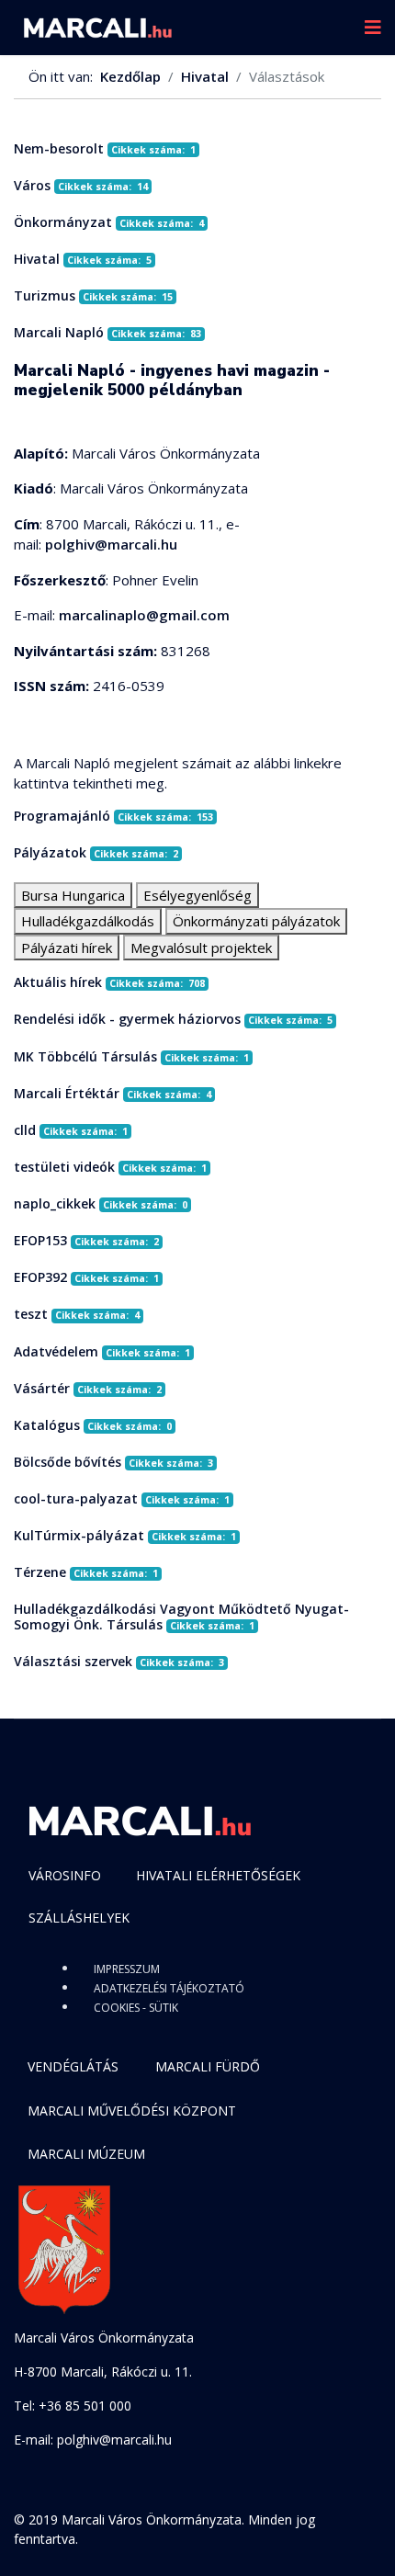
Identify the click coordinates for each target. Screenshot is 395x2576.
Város (32, 185)
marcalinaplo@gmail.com (144, 615)
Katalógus (47, 1425)
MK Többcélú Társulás (85, 1056)
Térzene (40, 1572)
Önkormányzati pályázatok (256, 921)
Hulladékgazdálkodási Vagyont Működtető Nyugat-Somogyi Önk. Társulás (181, 1617)
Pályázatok (50, 852)
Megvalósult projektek (201, 948)
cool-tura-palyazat (76, 1498)
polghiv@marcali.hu (111, 544)
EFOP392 (40, 1277)
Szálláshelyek (79, 1918)
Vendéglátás (73, 2066)
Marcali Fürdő (208, 2066)
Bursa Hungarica (73, 895)
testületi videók (64, 1167)
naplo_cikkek (55, 1203)
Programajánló (62, 816)
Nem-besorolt (59, 148)
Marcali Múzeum (86, 2154)
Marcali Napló (59, 332)
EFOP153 (40, 1240)
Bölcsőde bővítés (68, 1462)
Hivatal (37, 259)
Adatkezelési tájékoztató (169, 1988)
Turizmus (45, 295)
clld (25, 1130)
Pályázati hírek (67, 948)
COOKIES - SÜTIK (136, 2008)
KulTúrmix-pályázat (79, 1535)
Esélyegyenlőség (197, 895)
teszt (31, 1314)
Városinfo (65, 1875)
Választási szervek (73, 1661)
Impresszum (127, 1969)
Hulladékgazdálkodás (88, 921)
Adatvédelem (56, 1351)
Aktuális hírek (58, 982)
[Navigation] (373, 28)
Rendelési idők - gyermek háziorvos (127, 1019)
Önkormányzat (63, 222)
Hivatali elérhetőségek (218, 1875)
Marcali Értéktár (67, 1093)
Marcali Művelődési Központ (132, 2111)
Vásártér (42, 1388)
